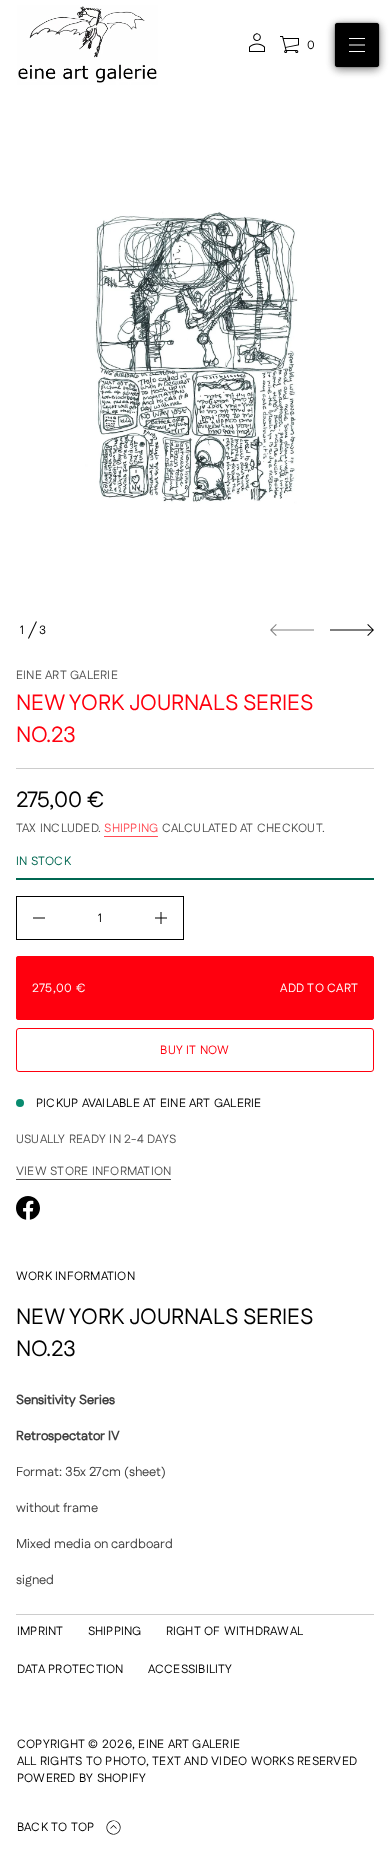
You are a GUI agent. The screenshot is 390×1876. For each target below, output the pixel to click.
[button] (297, 45)
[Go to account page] (257, 49)
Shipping (131, 828)
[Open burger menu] (357, 45)
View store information (93, 1172)
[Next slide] (352, 630)
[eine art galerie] (87, 45)
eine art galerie (67, 675)
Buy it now (194, 1050)
